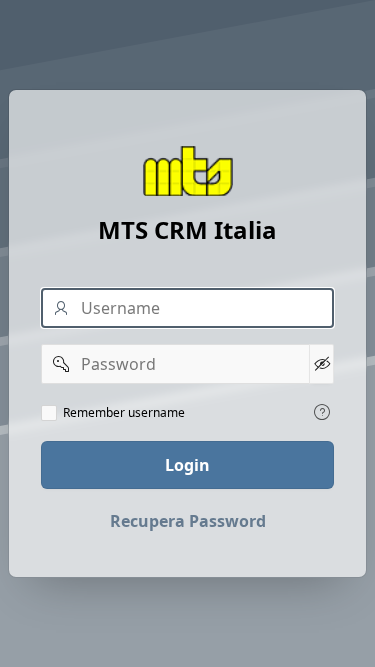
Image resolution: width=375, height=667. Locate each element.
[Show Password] (321, 364)
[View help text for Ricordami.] (322, 412)
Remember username (124, 413)
